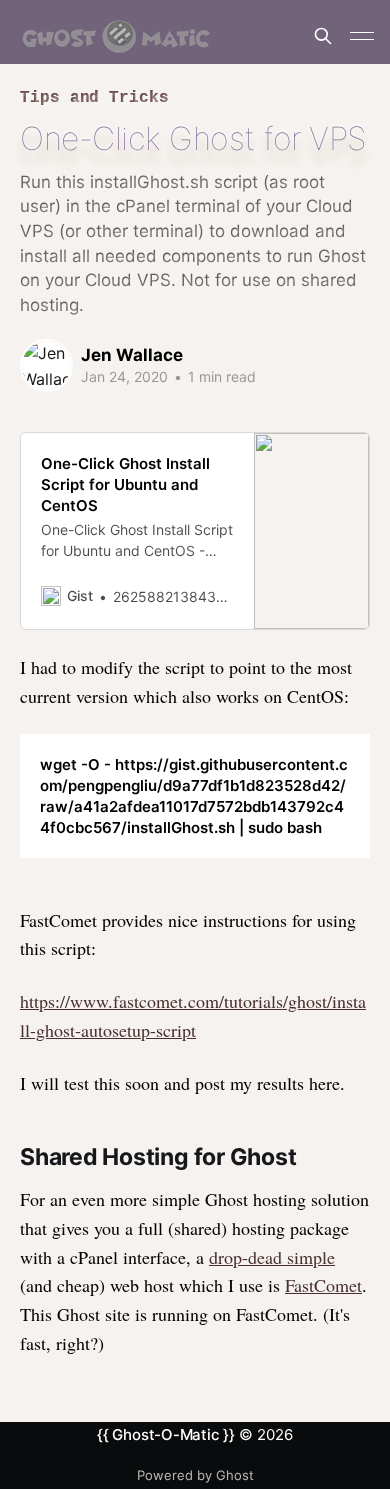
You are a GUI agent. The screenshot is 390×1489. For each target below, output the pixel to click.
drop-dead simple (272, 1257)
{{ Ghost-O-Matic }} (166, 1434)
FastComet (323, 1285)
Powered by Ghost (195, 1475)
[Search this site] (323, 36)
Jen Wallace (132, 355)
